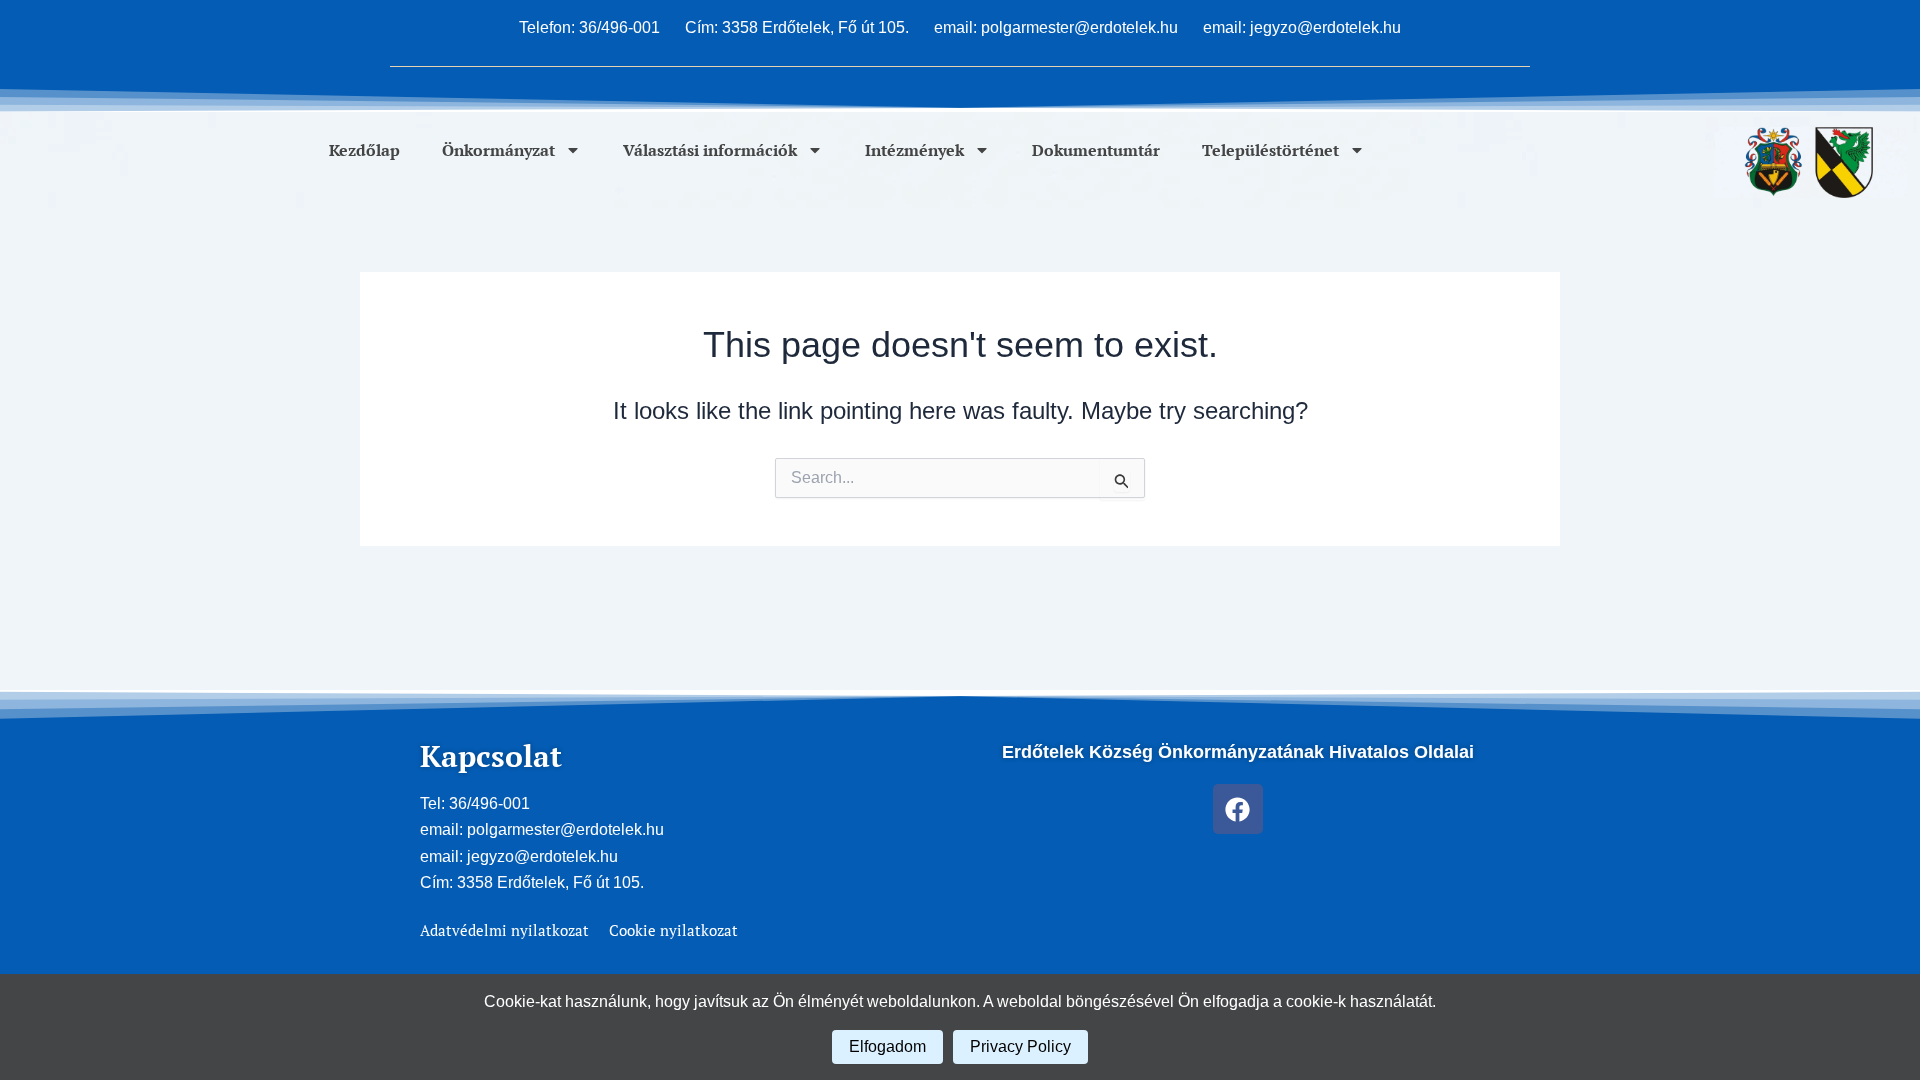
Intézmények (914, 150)
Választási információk (710, 150)
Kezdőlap (364, 150)
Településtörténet (1270, 150)
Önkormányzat (498, 150)
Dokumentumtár (1096, 150)
